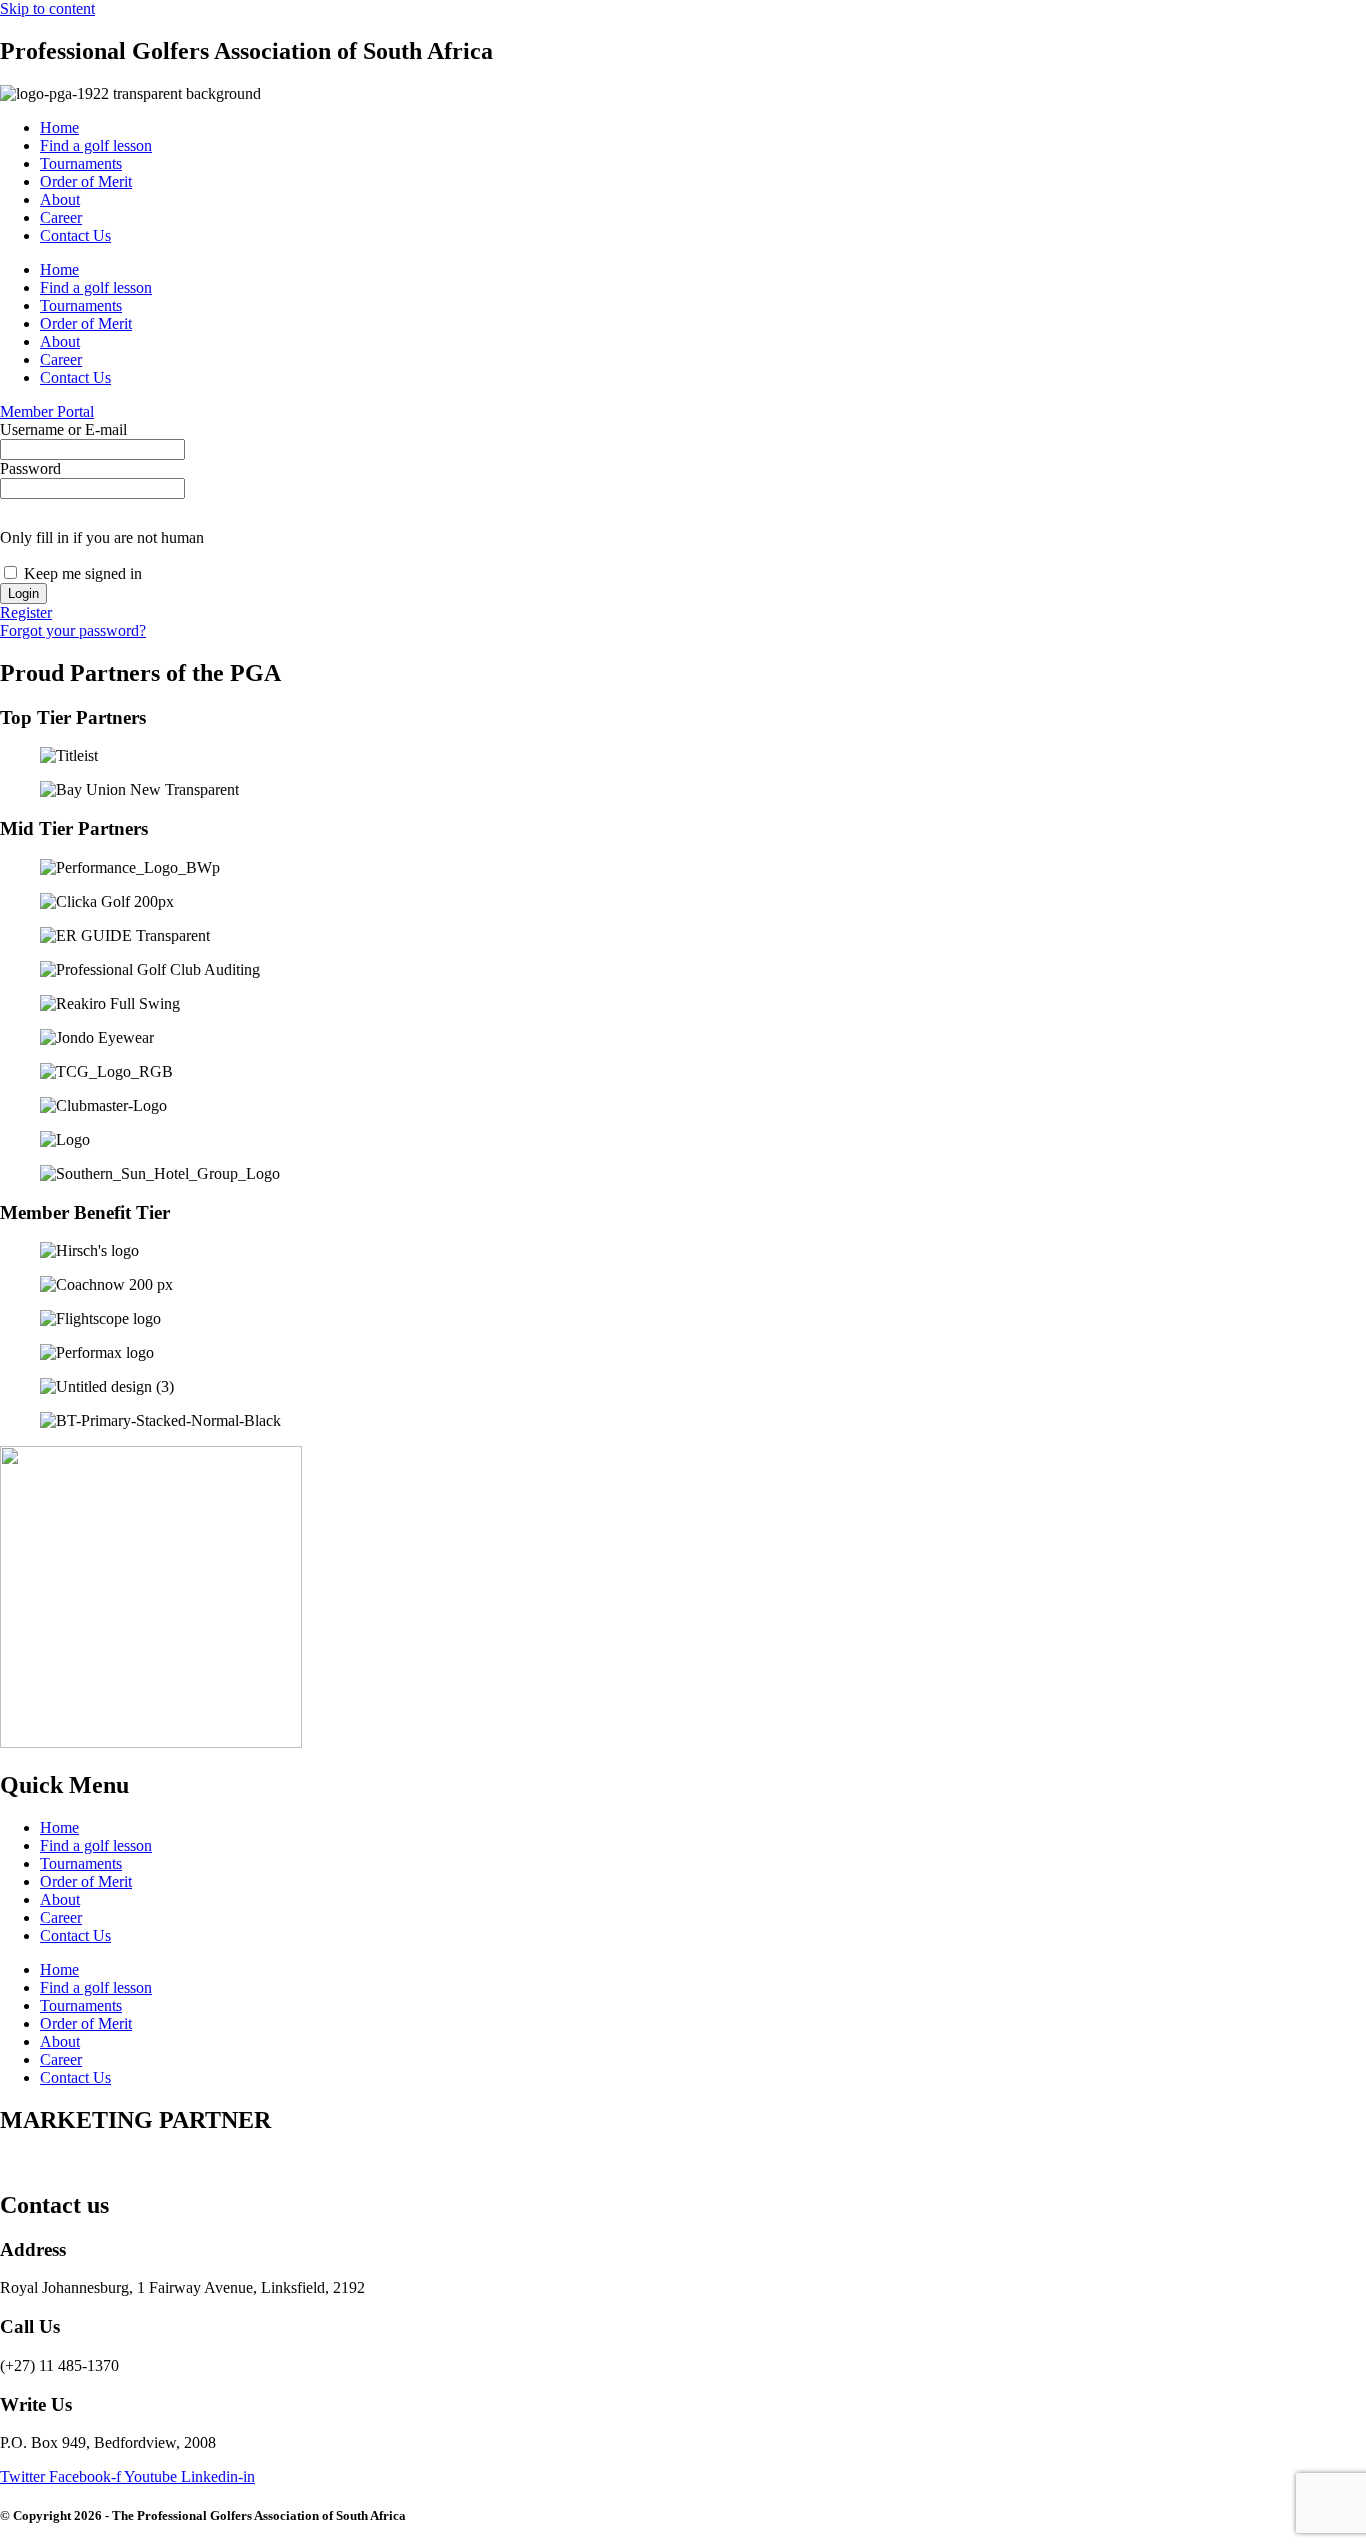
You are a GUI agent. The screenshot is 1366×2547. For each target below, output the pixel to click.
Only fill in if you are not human (102, 537)
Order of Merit (86, 181)
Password (30, 468)
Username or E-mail (63, 429)
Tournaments (81, 163)
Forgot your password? (73, 630)
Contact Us (75, 235)
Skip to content (47, 8)
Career (61, 217)
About (60, 199)
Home (59, 127)
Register (26, 612)
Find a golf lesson (96, 145)
